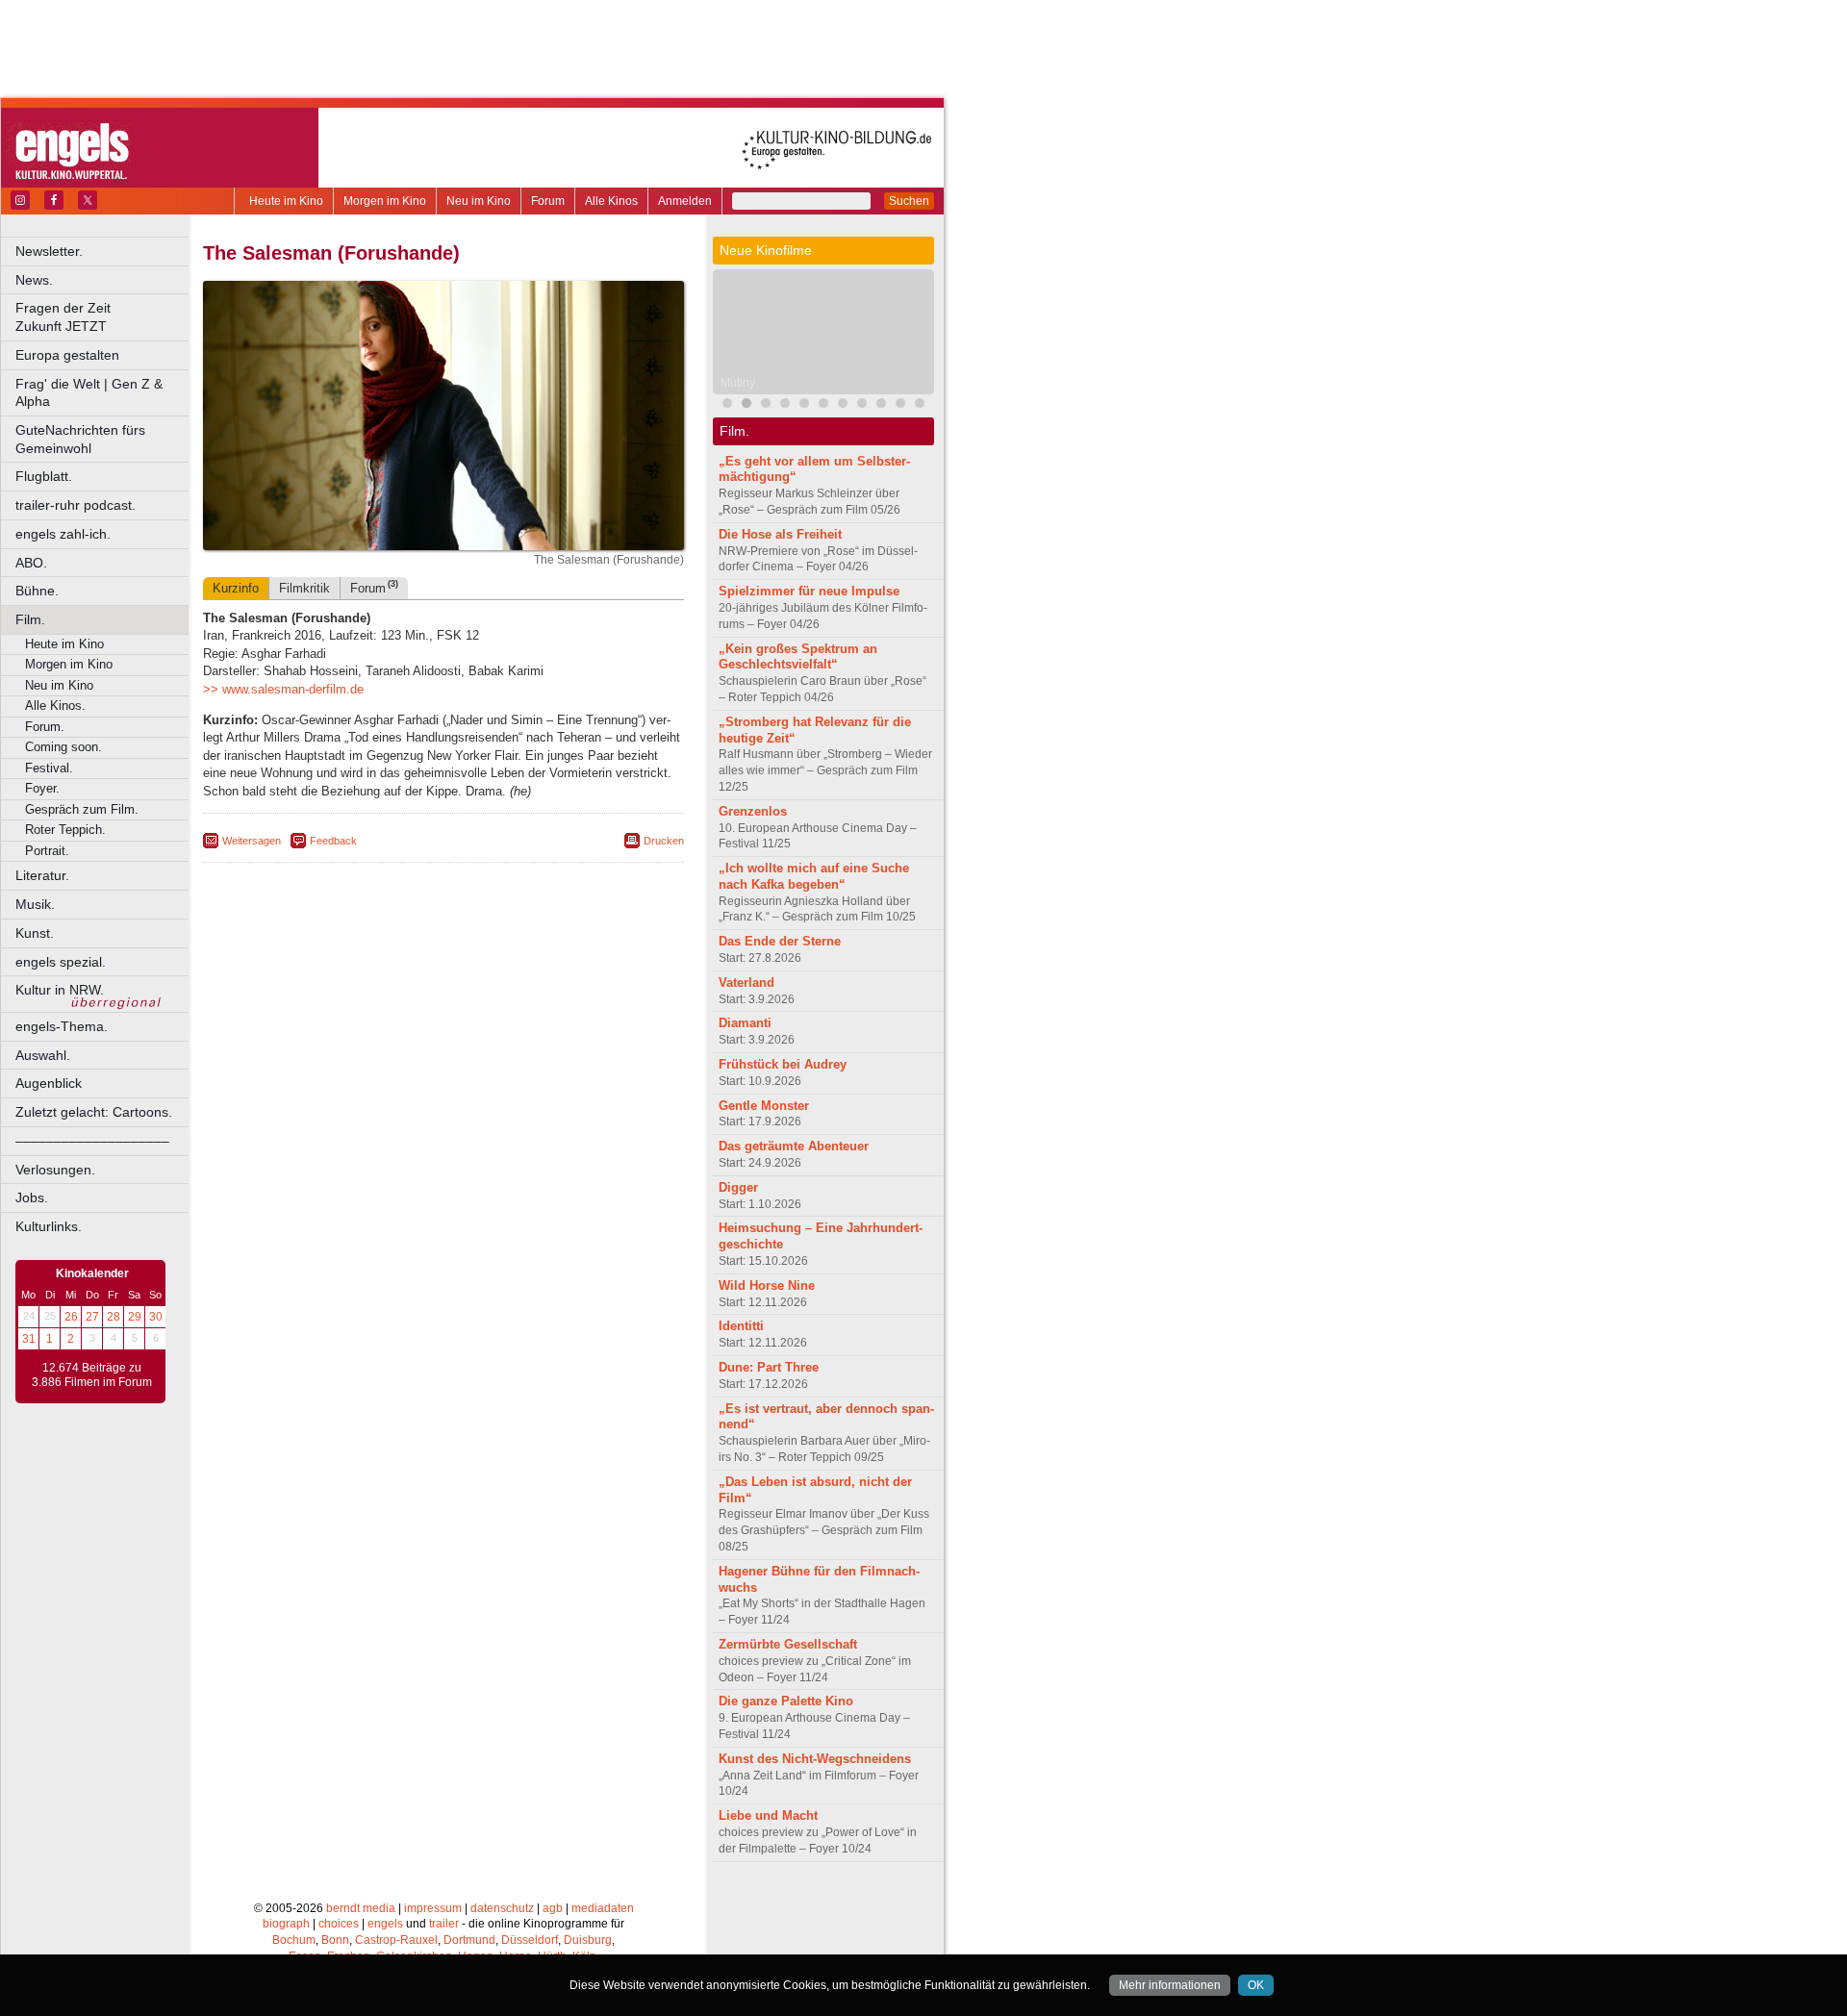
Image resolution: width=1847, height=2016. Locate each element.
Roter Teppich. (65, 830)
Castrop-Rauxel (396, 1940)
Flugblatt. (44, 476)
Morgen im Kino (385, 201)
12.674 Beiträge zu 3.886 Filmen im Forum (92, 1375)
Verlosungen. (55, 1170)
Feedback (333, 841)
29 (135, 1317)
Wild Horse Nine (767, 1285)
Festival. (49, 768)
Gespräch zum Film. (82, 809)
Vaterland (746, 983)
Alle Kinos (611, 201)
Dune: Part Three (769, 1367)
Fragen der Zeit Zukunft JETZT (103, 317)
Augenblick (49, 1083)
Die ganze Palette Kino (786, 1701)
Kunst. (35, 933)
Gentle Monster (764, 1106)
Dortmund (469, 1940)
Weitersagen (252, 841)
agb (553, 1908)
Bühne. (37, 591)
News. (34, 280)
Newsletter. (49, 251)
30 (156, 1317)
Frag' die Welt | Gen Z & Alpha (89, 393)
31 (29, 1339)
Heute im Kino (286, 201)
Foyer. (42, 788)
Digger (738, 1187)
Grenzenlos (753, 811)
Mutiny (738, 383)
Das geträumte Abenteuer (794, 1146)
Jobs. (32, 1197)
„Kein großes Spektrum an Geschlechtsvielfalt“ (798, 657)
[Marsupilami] (843, 405)
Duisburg (588, 1940)
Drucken (664, 841)
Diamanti (745, 1023)
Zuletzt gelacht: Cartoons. (94, 1112)
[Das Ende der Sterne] (785, 405)
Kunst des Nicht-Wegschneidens (815, 1759)
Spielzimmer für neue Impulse (809, 591)
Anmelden (685, 201)
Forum (548, 201)
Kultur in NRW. (60, 990)
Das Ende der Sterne (780, 941)
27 (92, 1317)
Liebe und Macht (768, 1815)
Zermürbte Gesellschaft (788, 1644)
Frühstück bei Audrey (783, 1064)
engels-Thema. (62, 1026)
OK (1256, 1985)
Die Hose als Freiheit (780, 534)
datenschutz (502, 1908)
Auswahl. (43, 1055)
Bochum (294, 1940)
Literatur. (42, 875)
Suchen (909, 201)
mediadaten (603, 1908)
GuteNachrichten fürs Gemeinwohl (80, 439)
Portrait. (47, 851)
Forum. (45, 727)
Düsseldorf (530, 1940)
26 (71, 1317)
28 (114, 1317)
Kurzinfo (236, 588)
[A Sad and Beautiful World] (920, 405)
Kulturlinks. (49, 1226)
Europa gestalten (67, 355)
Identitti (741, 1326)
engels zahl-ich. (63, 534)
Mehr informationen (1170, 1985)
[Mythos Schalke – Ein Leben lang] (881, 405)
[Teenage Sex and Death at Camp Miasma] (900, 405)
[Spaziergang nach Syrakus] (823, 405)
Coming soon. (63, 747)
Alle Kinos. (55, 706)
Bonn (335, 1940)
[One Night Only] (727, 405)
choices (339, 1924)
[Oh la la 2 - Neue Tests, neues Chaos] (862, 405)
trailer (444, 1924)
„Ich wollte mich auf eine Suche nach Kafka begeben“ (814, 876)
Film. (30, 619)
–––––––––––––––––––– (92, 1141)
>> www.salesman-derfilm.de (283, 689)
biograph (286, 1924)
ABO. (31, 563)
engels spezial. (61, 962)
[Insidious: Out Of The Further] (766, 405)
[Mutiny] (746, 405)
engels (385, 1924)
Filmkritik (304, 588)
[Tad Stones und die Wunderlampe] (804, 405)
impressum (433, 1908)
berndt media (361, 1908)
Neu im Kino (479, 201)
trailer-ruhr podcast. (76, 505)
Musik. (35, 904)
